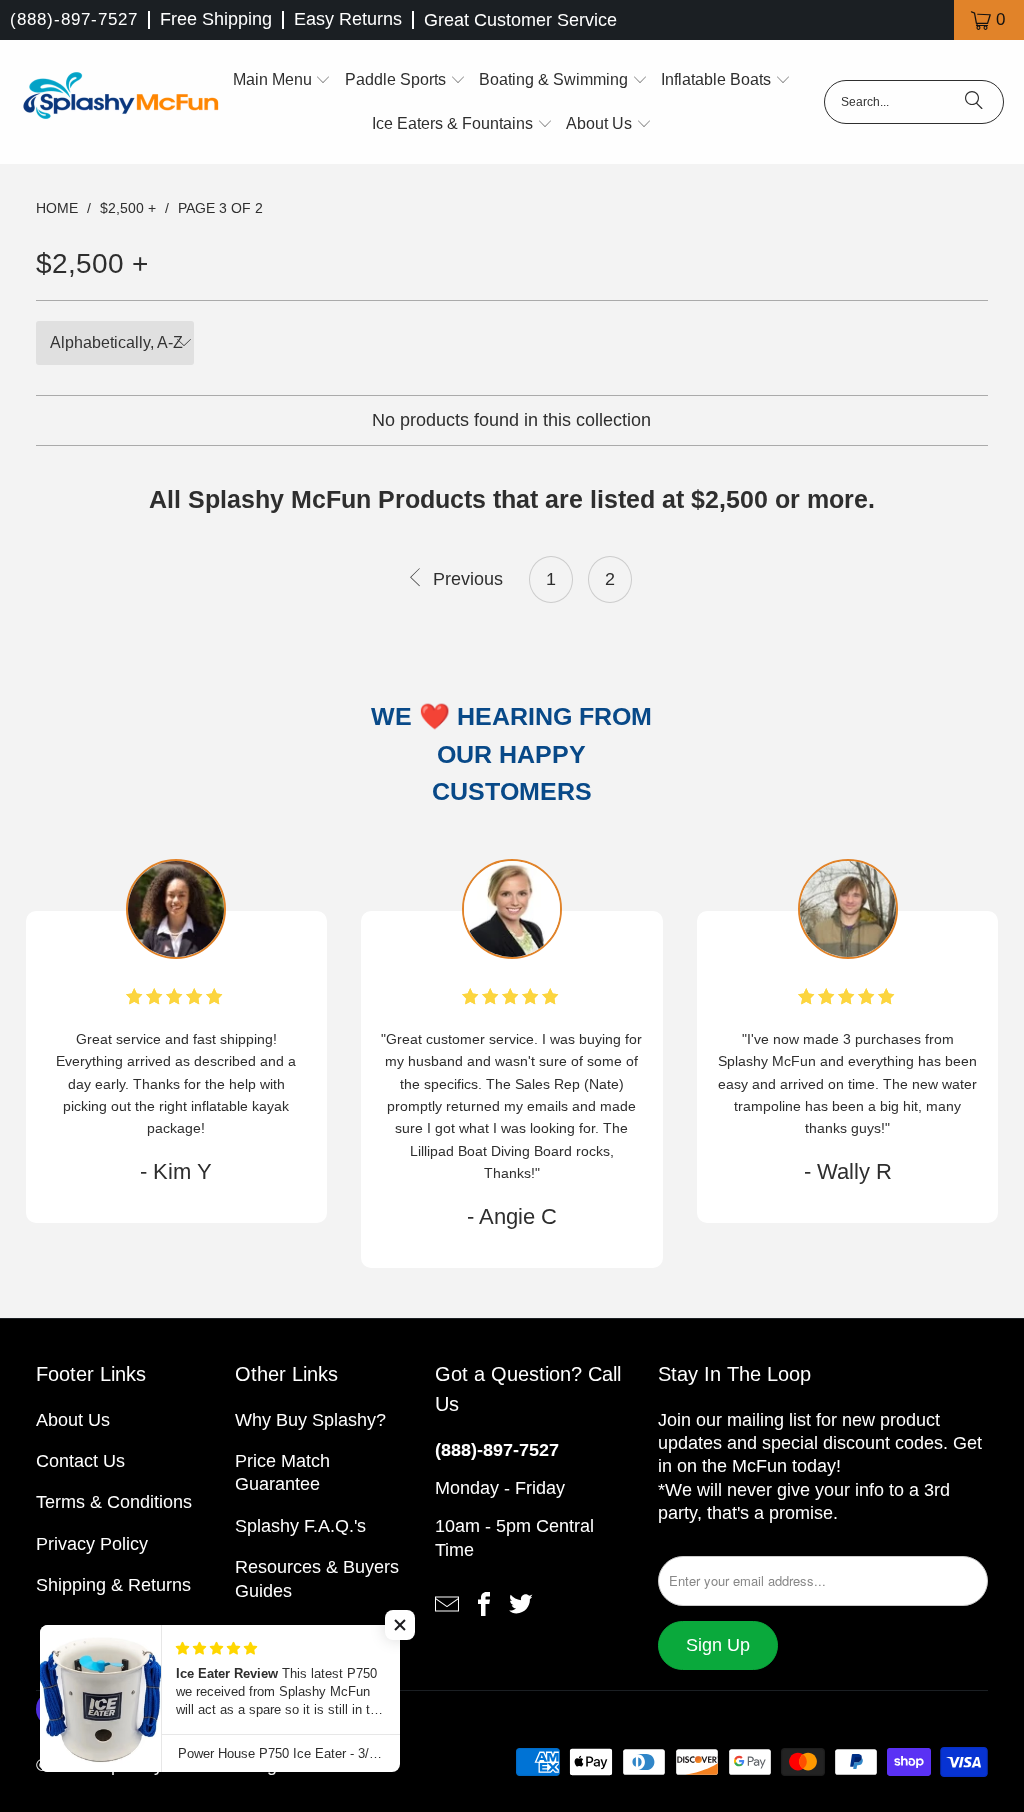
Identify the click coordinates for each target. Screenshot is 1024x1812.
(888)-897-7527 (74, 19)
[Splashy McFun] (120, 102)
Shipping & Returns (113, 1585)
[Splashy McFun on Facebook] (484, 1603)
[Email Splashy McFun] (447, 1603)
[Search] (974, 102)
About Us (73, 1420)
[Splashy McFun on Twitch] (521, 1603)
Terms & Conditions (114, 1502)
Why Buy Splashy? (310, 1420)
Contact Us (80, 1461)
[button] (282, 80)
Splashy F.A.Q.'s (300, 1526)
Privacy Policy (92, 1544)
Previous (465, 579)
